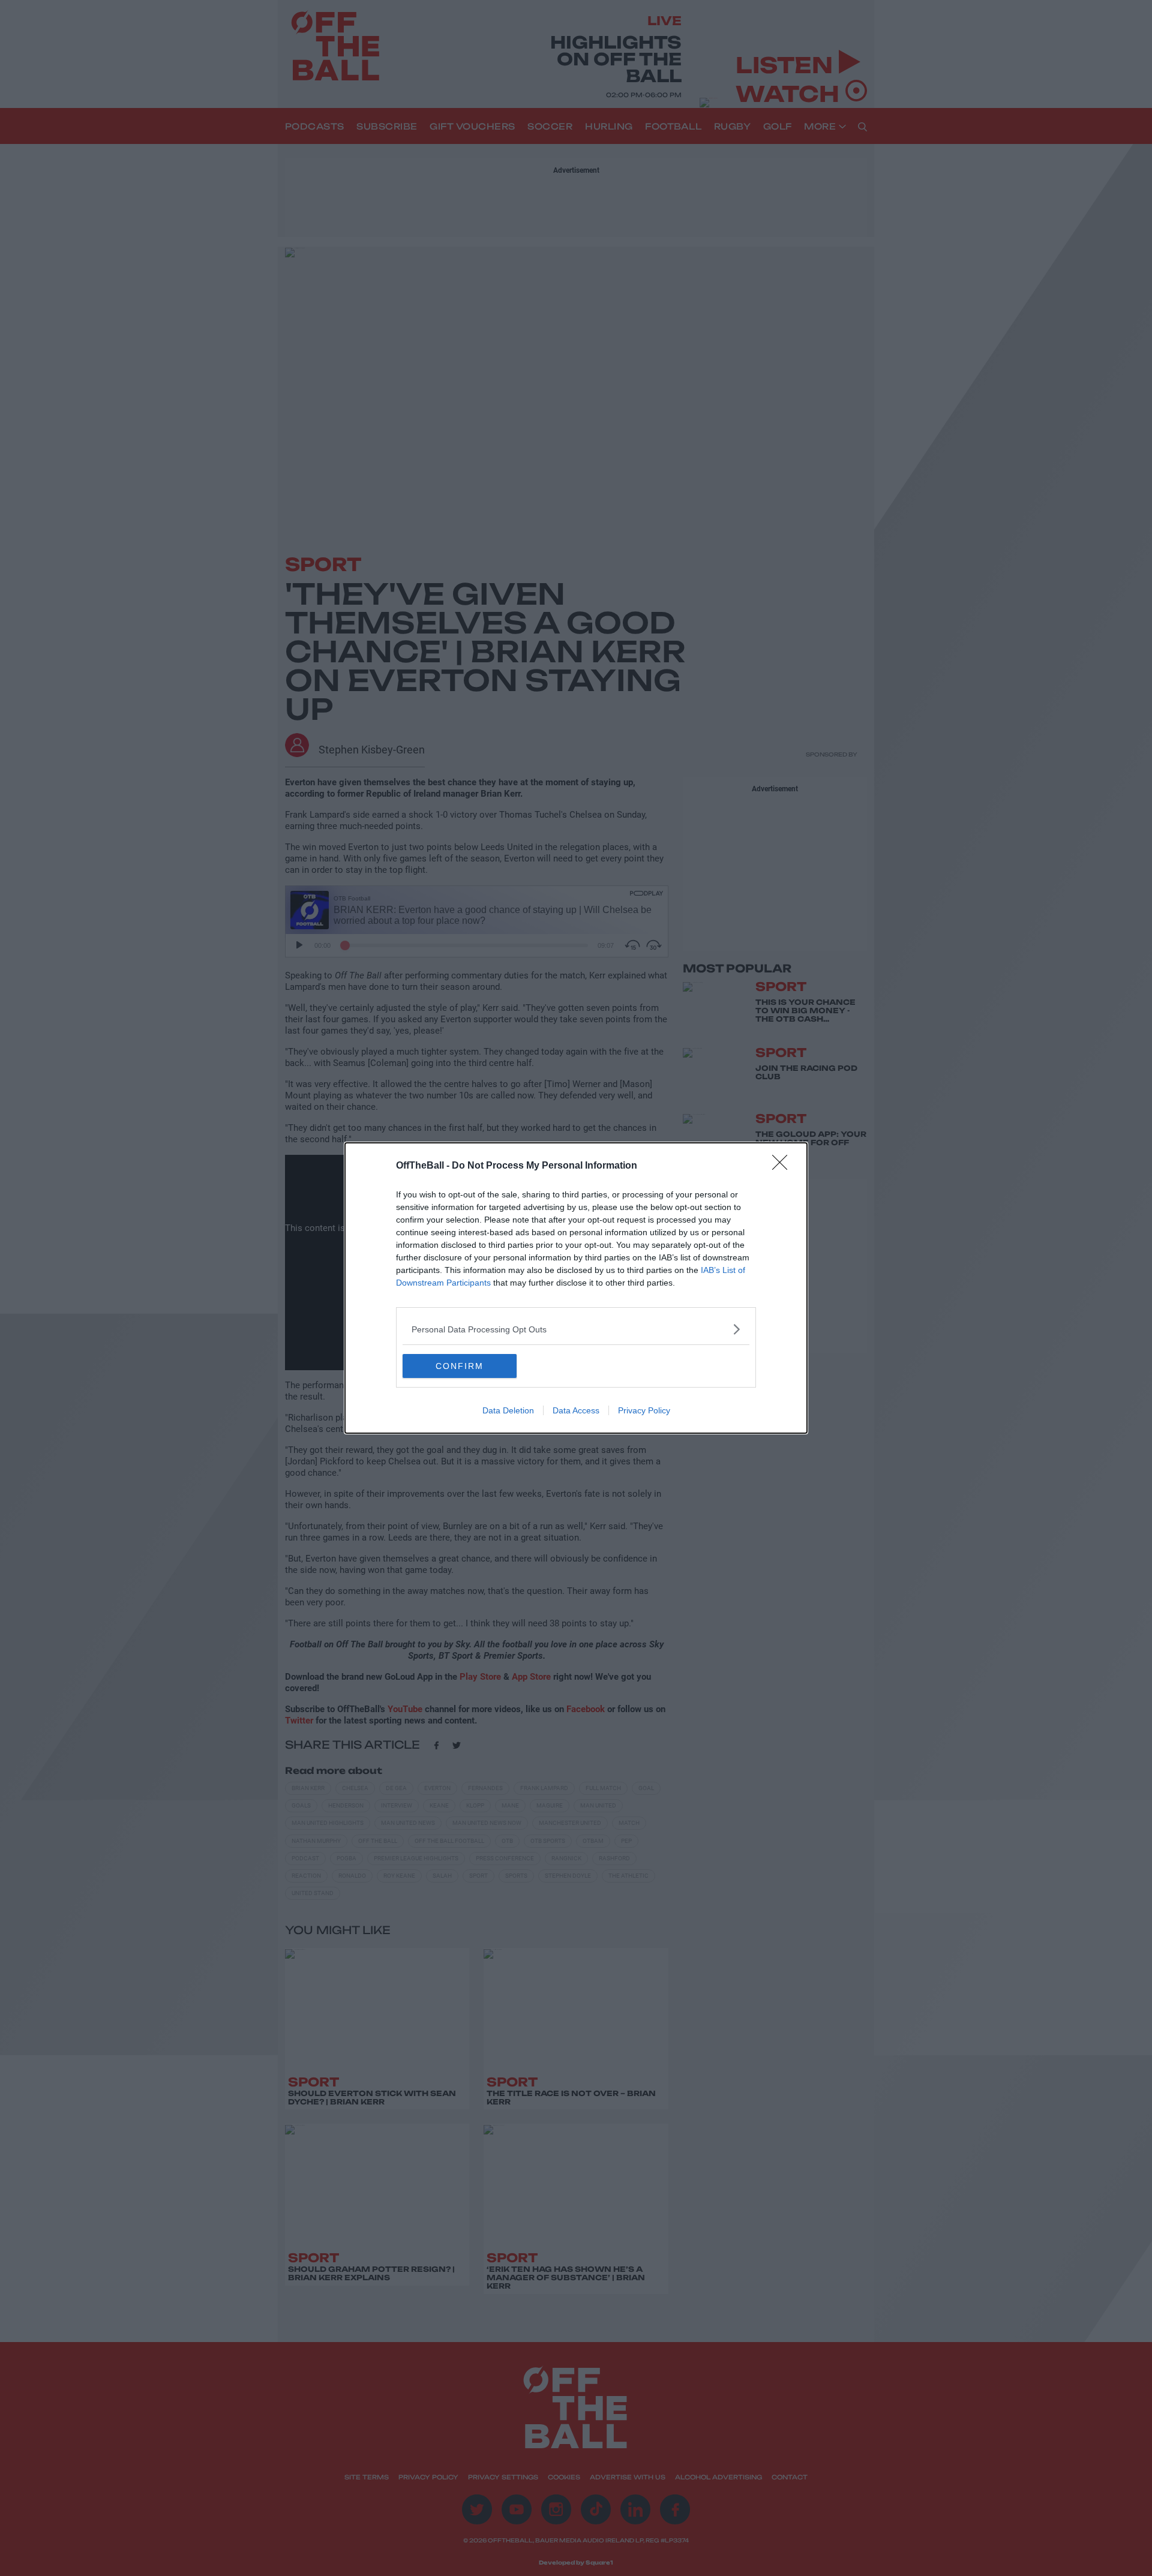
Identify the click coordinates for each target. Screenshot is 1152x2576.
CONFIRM (460, 1366)
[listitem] (576, 1329)
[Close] (784, 1166)
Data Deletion (508, 1410)
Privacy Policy (644, 1410)
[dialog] (576, 1288)
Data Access (576, 1410)
